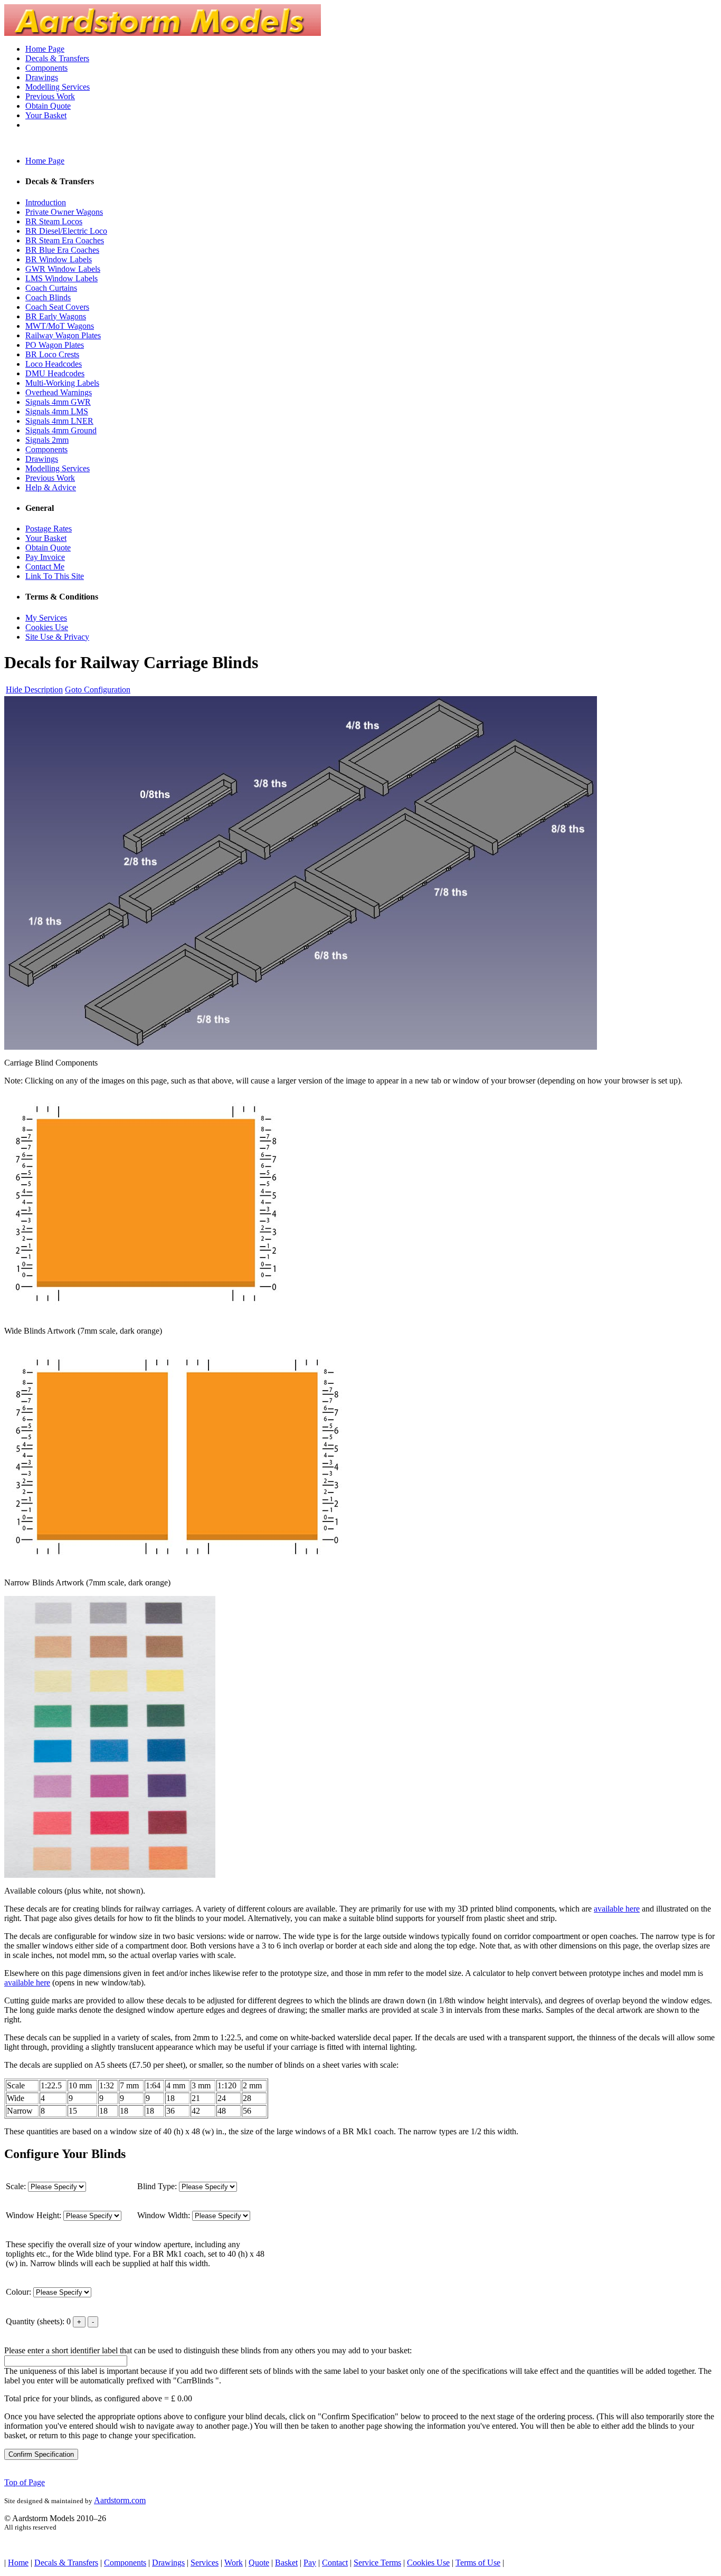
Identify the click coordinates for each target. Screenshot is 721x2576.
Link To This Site (55, 576)
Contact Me (45, 567)
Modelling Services (58, 87)
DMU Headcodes (55, 373)
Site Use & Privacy (57, 637)
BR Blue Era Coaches (62, 250)
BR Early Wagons (56, 316)
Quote (259, 2563)
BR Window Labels (59, 259)
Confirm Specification (41, 2454)
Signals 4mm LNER (59, 421)
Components (46, 68)
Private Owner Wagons (64, 212)
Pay (310, 2563)
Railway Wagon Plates (63, 335)
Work (234, 2563)
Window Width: (165, 2215)
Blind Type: (158, 2186)
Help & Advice (51, 487)
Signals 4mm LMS (57, 411)
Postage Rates (49, 529)
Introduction (46, 202)
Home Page (45, 49)
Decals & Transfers (57, 58)
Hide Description (34, 690)
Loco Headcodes (54, 364)
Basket (286, 2563)
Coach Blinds (48, 297)
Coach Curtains (51, 288)
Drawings (42, 77)
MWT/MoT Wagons (60, 326)
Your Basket (46, 115)
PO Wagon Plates (55, 345)
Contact (335, 2563)
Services (205, 2563)
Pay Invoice (45, 557)
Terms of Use (478, 2563)
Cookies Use (47, 627)
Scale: (17, 2186)
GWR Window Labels (63, 269)
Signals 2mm (47, 440)
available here (617, 1909)
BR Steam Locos (54, 221)
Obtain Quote (48, 106)
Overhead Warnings (59, 392)
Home (18, 2563)
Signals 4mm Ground (61, 430)
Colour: (20, 2292)
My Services (46, 618)
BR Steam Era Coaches (65, 240)
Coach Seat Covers (57, 307)
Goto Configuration (98, 690)
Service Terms (377, 2563)
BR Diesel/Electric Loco (66, 231)
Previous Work (50, 96)
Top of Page (25, 2482)
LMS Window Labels (61, 278)
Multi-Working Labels (62, 383)
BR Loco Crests (52, 354)
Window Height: (35, 2215)
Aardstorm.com (120, 2500)
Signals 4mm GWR (58, 402)
